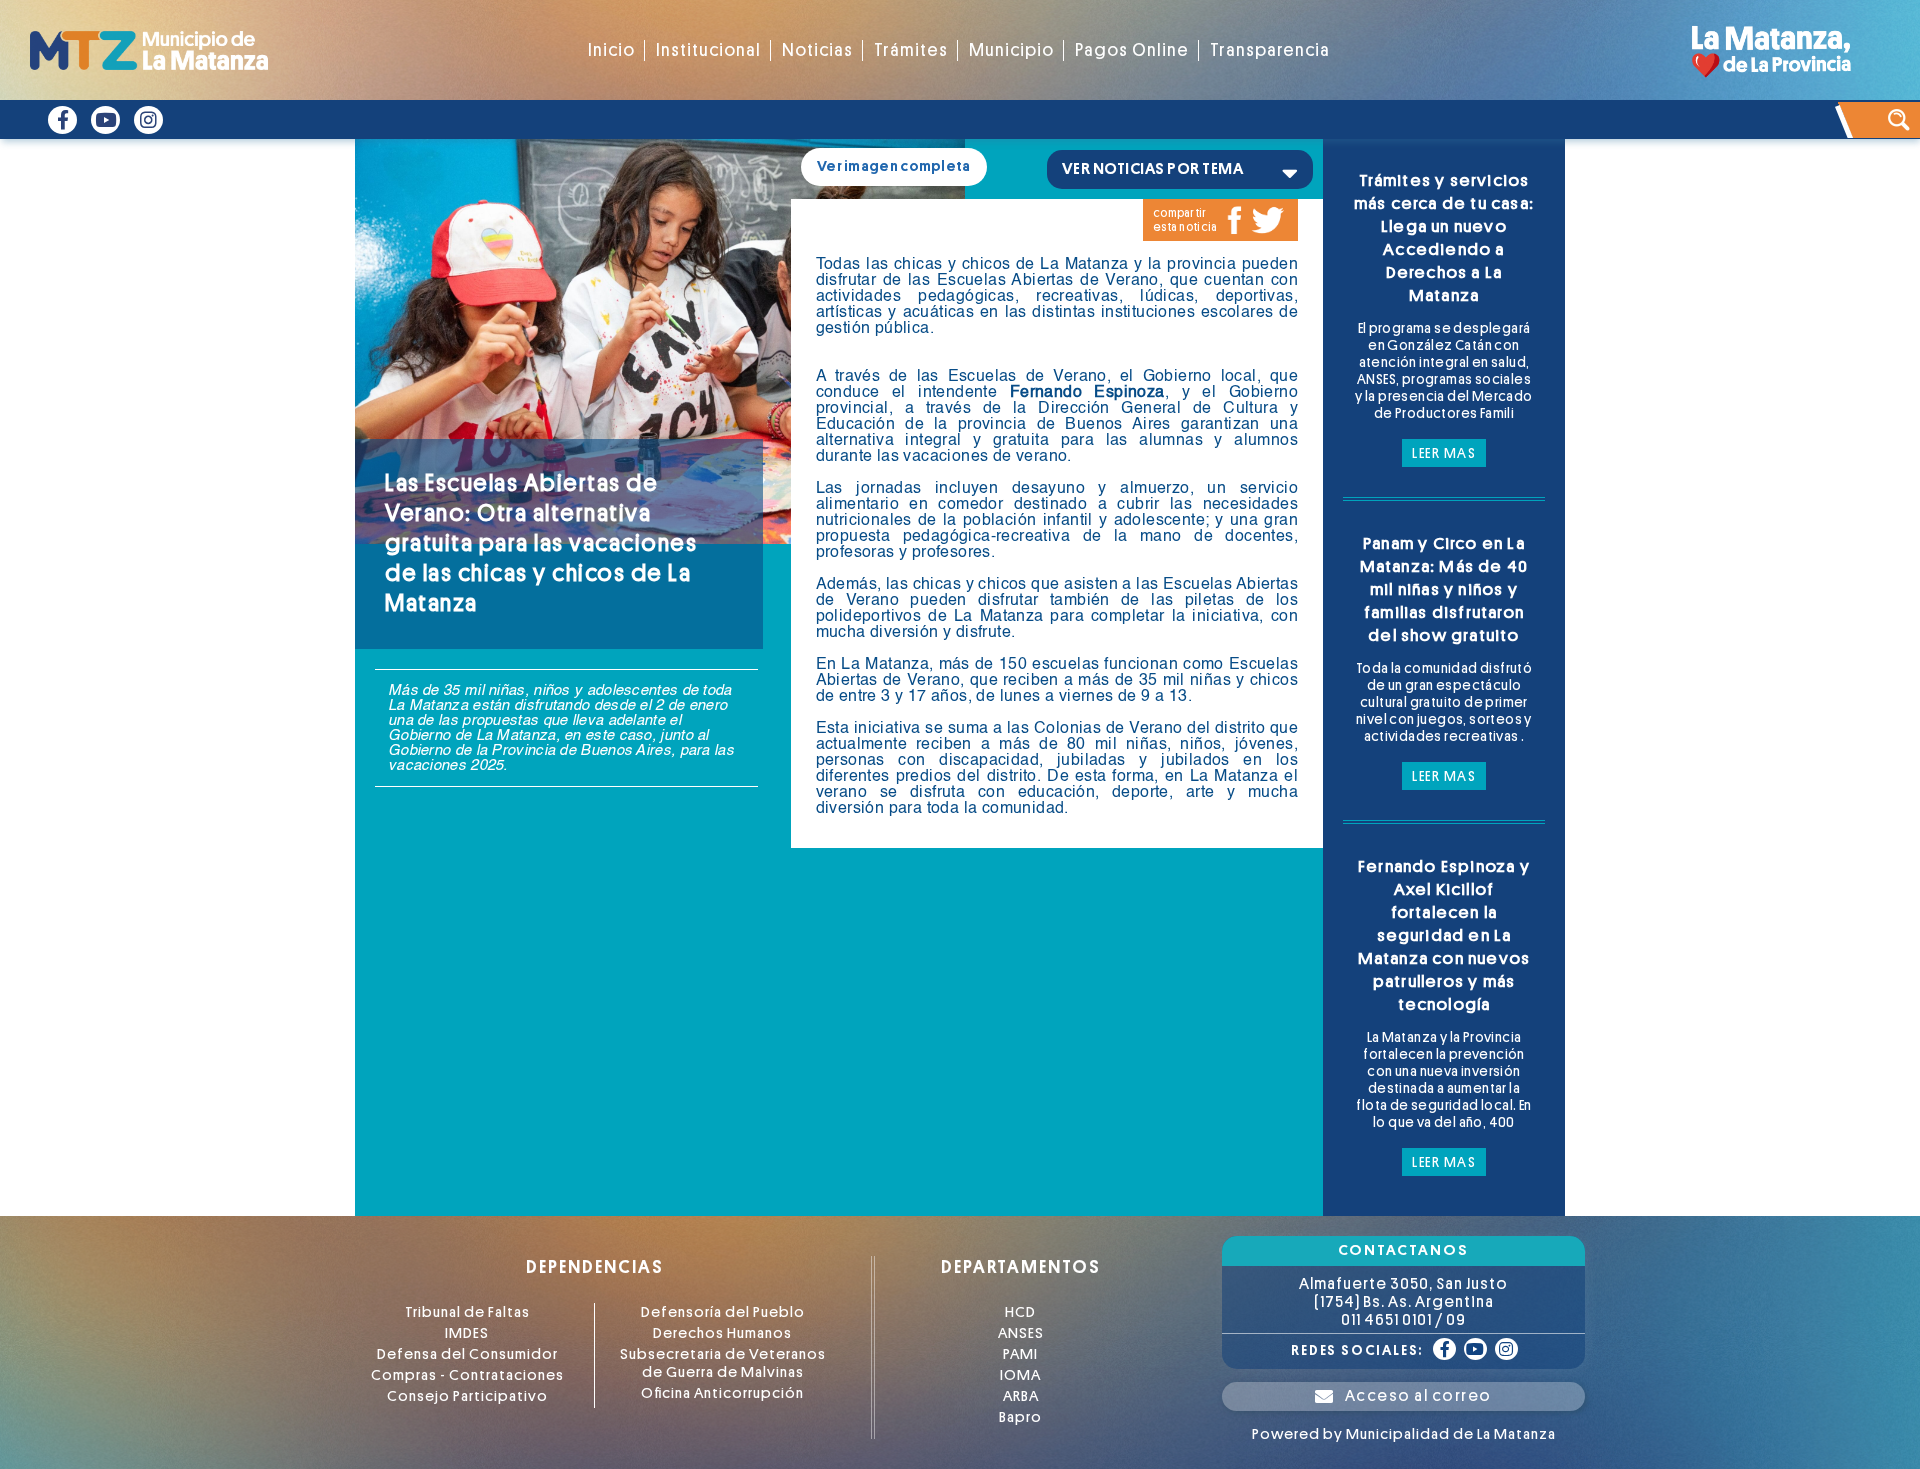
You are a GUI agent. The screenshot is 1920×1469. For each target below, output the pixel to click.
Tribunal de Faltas (467, 1312)
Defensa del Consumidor (467, 1354)
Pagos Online (1132, 50)
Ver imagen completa (894, 166)
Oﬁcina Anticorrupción (722, 1393)
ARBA (1021, 1396)
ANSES (1021, 1333)
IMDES (467, 1333)
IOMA (1020, 1375)
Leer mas (1444, 453)
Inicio (611, 50)
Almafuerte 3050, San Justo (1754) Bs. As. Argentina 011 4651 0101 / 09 (1403, 1302)
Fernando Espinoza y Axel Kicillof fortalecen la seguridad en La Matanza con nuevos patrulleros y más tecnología (1444, 935)
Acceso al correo (1418, 1396)
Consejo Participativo (467, 1396)
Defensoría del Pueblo (723, 1312)
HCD (1020, 1312)
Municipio (1011, 50)
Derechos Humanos (722, 1333)
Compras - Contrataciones (467, 1375)
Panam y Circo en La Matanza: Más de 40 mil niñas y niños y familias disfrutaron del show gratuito (1444, 589)
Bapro (1020, 1417)
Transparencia (1270, 50)
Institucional (708, 50)
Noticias (817, 50)
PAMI (1020, 1354)
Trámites (911, 50)
